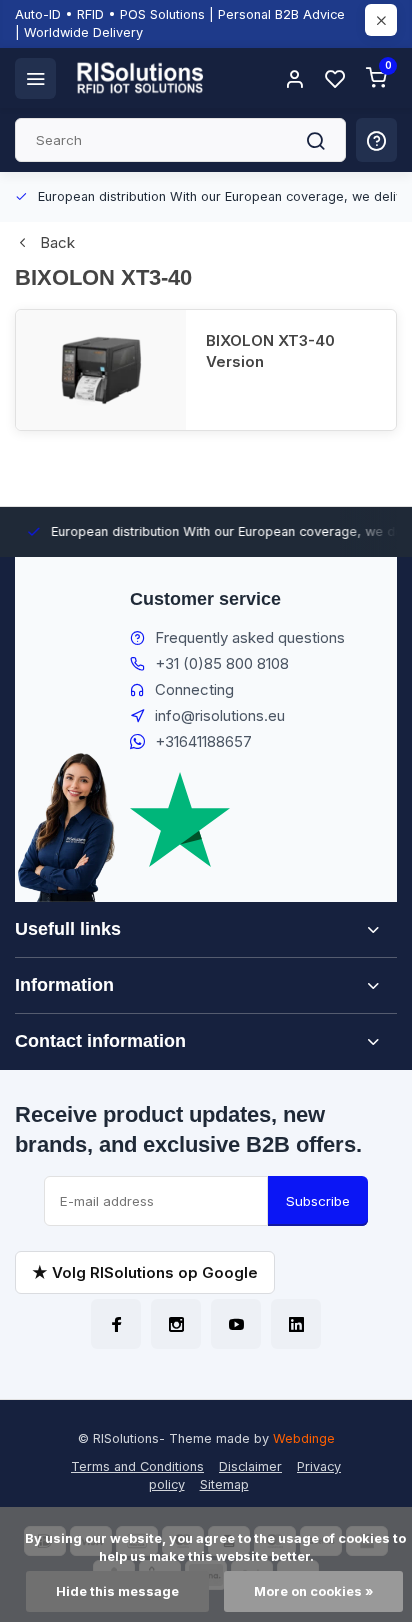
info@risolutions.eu (220, 715)
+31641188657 (203, 741)
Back (57, 242)
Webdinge (304, 1438)
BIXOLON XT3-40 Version (270, 351)
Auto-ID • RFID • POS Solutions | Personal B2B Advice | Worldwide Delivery (180, 23)
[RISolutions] (141, 78)
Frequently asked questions (250, 637)
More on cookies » (313, 1591)
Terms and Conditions (137, 1466)
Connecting (194, 689)
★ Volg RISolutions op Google (145, 1272)
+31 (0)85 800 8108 (222, 663)
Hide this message (117, 1591)
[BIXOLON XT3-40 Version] (101, 370)
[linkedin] (296, 1324)
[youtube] (236, 1324)
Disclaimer (250, 1466)
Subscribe (318, 1201)
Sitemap (224, 1484)
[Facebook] (116, 1324)
